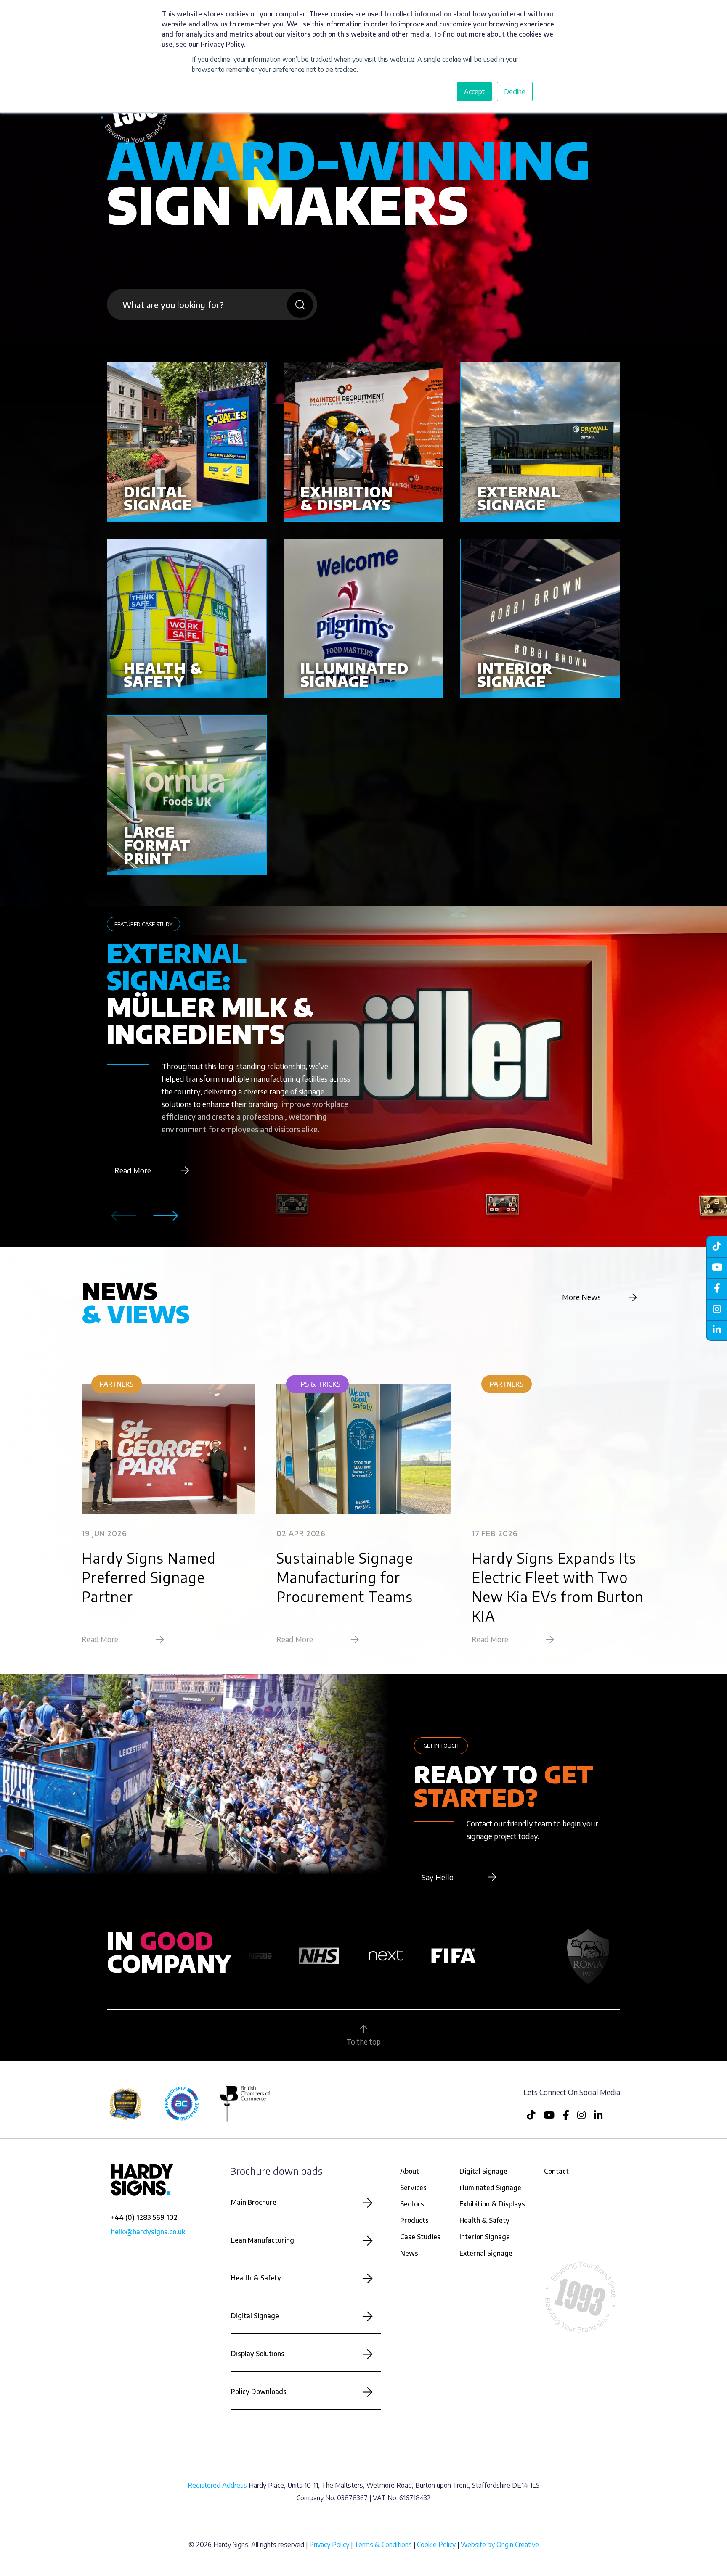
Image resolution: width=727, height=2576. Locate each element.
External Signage (486, 2253)
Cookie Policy (436, 2544)
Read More (133, 1170)
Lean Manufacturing (263, 2240)
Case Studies (420, 2237)
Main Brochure (254, 2202)
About (410, 2171)
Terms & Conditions (383, 2544)
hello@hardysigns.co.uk (148, 2232)
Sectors (412, 2204)
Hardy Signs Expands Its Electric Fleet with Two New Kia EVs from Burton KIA (558, 1587)
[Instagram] (716, 1309)
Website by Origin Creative (500, 2544)
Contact (556, 2171)
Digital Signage (255, 2316)
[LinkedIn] (716, 1330)
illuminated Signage (490, 2188)
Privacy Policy (329, 2544)
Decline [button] (515, 92)
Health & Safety (256, 2278)
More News (581, 1297)
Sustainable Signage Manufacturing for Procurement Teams (345, 1577)
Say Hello (438, 1877)
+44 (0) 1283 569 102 (144, 2217)
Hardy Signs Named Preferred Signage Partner (149, 1577)
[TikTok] (716, 1246)
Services (413, 2188)
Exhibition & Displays (492, 2204)
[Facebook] (716, 1288)
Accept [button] (474, 92)
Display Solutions (258, 2354)
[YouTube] (716, 1267)
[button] (166, 1216)
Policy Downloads (259, 2391)
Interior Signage (485, 2237)
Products (414, 2220)
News (409, 2253)
